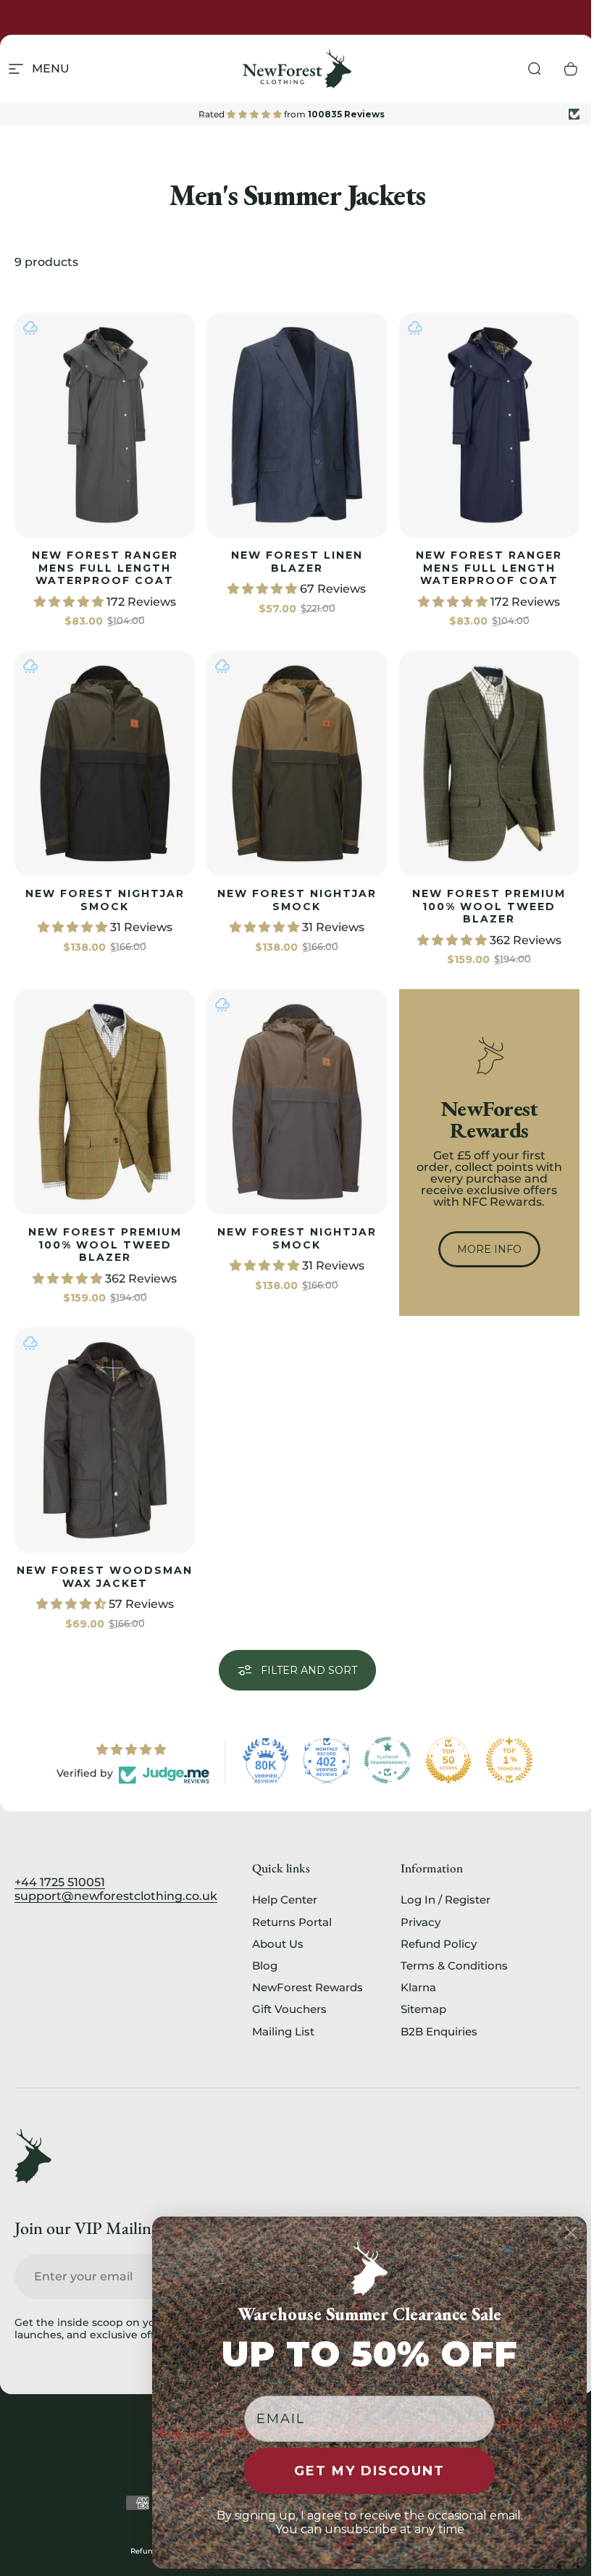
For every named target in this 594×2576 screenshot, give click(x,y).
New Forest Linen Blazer (297, 562)
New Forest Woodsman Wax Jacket (105, 1577)
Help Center (285, 1900)
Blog (265, 1966)
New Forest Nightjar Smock (105, 900)
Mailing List (283, 2032)
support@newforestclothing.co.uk (116, 1896)
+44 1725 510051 (60, 1882)
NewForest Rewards (308, 1988)
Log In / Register (445, 1900)
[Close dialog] (571, 2233)
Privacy (421, 1922)
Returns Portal (292, 1922)
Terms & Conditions (454, 1966)
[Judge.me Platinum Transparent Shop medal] (388, 1760)
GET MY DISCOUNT (369, 2471)
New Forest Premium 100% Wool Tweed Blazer (489, 906)
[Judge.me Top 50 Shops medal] (448, 1760)
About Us (278, 1944)
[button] (70, 602)
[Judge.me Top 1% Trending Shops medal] (509, 1760)
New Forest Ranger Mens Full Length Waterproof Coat (105, 568)
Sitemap (423, 2009)
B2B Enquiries (439, 2032)
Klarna (418, 1988)
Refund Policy (439, 1944)
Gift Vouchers (289, 2009)
